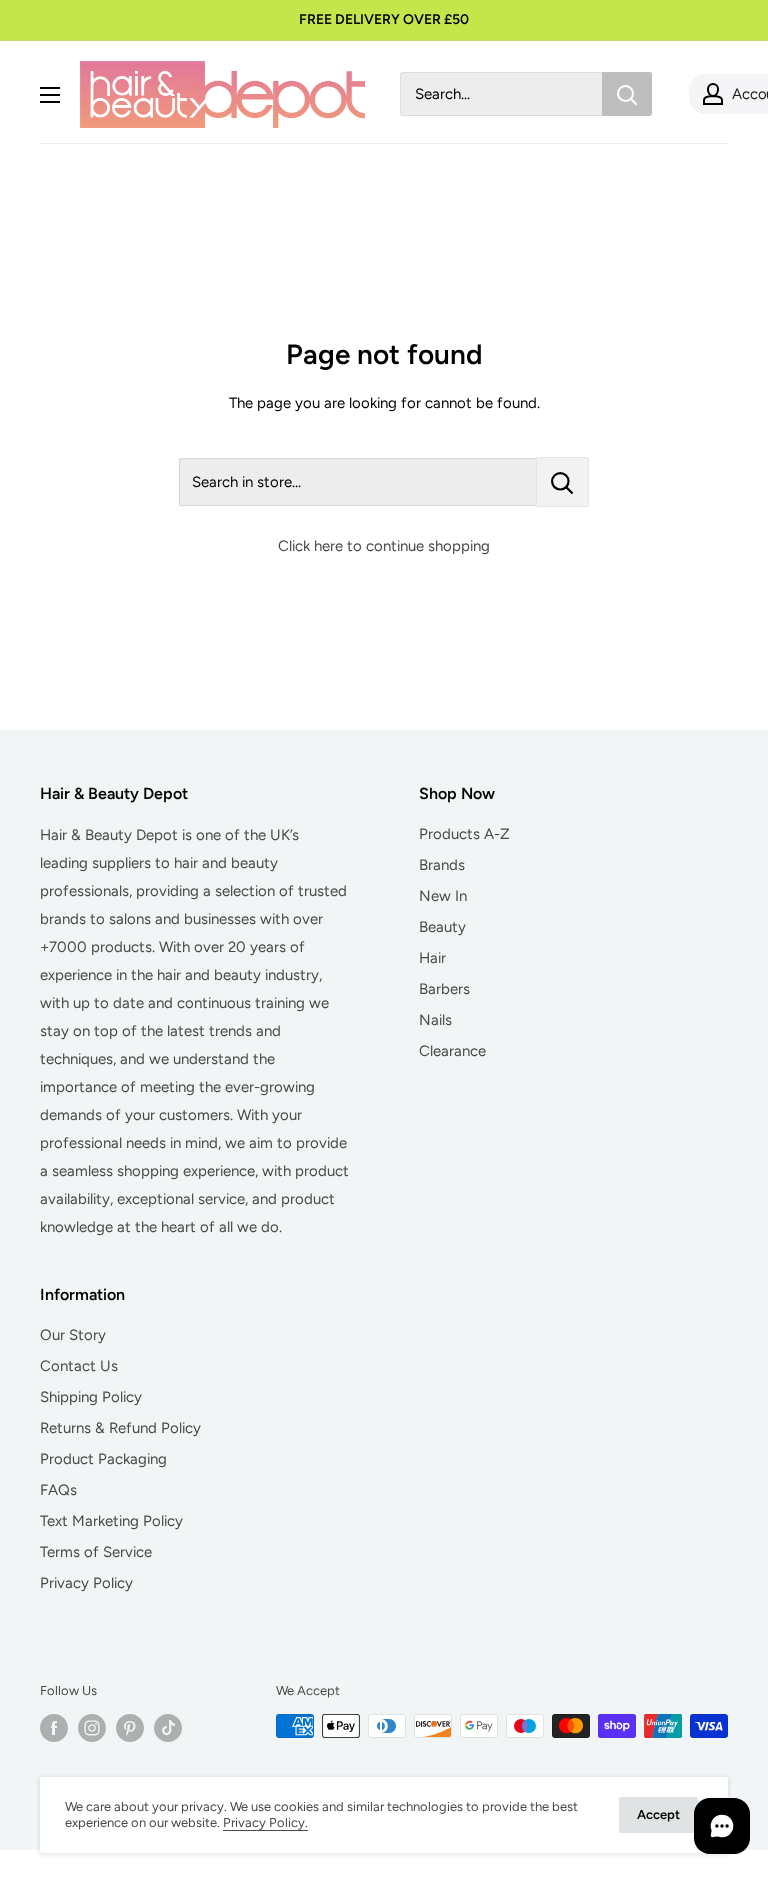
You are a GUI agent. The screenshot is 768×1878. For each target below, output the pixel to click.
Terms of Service (96, 1552)
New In (443, 896)
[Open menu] (50, 95)
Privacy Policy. (265, 1822)
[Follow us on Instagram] (92, 1728)
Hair (432, 958)
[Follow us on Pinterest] (130, 1728)
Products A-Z (464, 834)
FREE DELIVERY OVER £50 (384, 19)
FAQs (58, 1490)
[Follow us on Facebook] (54, 1728)
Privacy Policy (86, 1583)
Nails (435, 1020)
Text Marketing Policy (111, 1521)
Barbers (444, 989)
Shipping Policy (91, 1397)
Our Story (73, 1335)
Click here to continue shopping (384, 546)
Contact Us (79, 1366)
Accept (658, 1814)
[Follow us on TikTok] (168, 1728)
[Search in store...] (562, 482)
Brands (442, 865)
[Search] (627, 94)
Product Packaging (103, 1459)
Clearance (452, 1051)
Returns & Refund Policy (120, 1428)
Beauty (442, 927)
